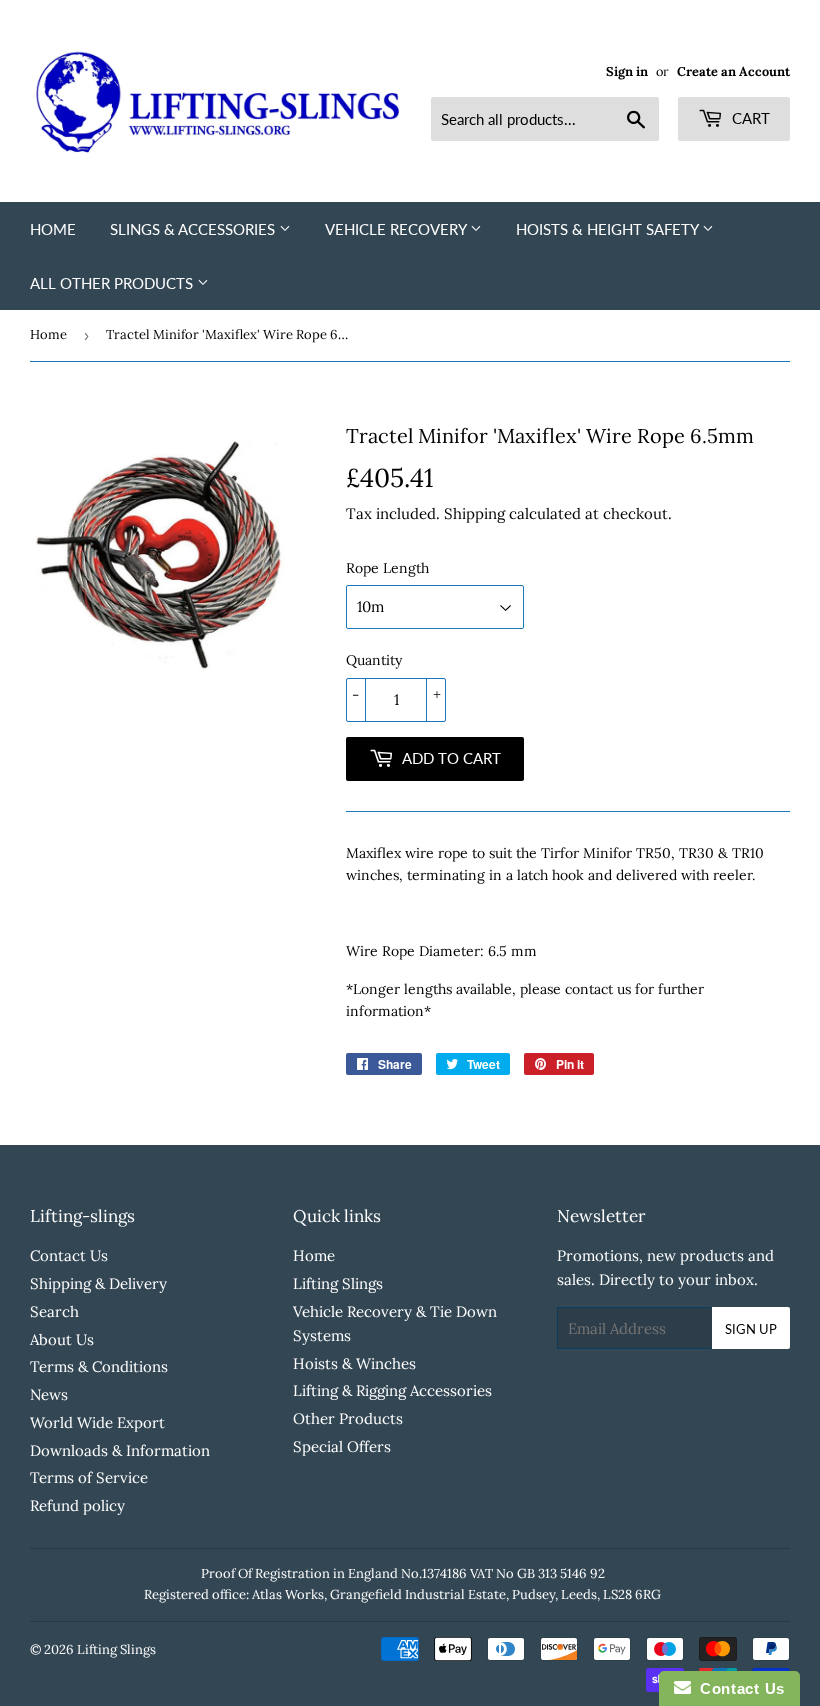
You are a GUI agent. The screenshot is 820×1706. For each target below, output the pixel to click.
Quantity (374, 660)
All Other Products (113, 283)
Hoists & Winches (354, 1363)
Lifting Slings (338, 1283)
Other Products (348, 1418)
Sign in (627, 71)
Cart (749, 118)
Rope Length (387, 568)
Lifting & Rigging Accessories (392, 1390)
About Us (62, 1339)
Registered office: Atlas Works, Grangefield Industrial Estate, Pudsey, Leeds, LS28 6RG (402, 1594)
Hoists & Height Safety (609, 229)
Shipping (474, 513)
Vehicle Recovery (397, 229)
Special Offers (342, 1446)
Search (54, 1311)
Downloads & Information (120, 1450)
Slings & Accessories (194, 229)
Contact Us (69, 1255)
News (49, 1394)
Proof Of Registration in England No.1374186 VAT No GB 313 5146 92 (403, 1573)
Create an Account (733, 71)
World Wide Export (97, 1422)
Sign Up (751, 1329)
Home (53, 229)
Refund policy (77, 1505)
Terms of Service (89, 1477)
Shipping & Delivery (98, 1283)
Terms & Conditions (99, 1366)
